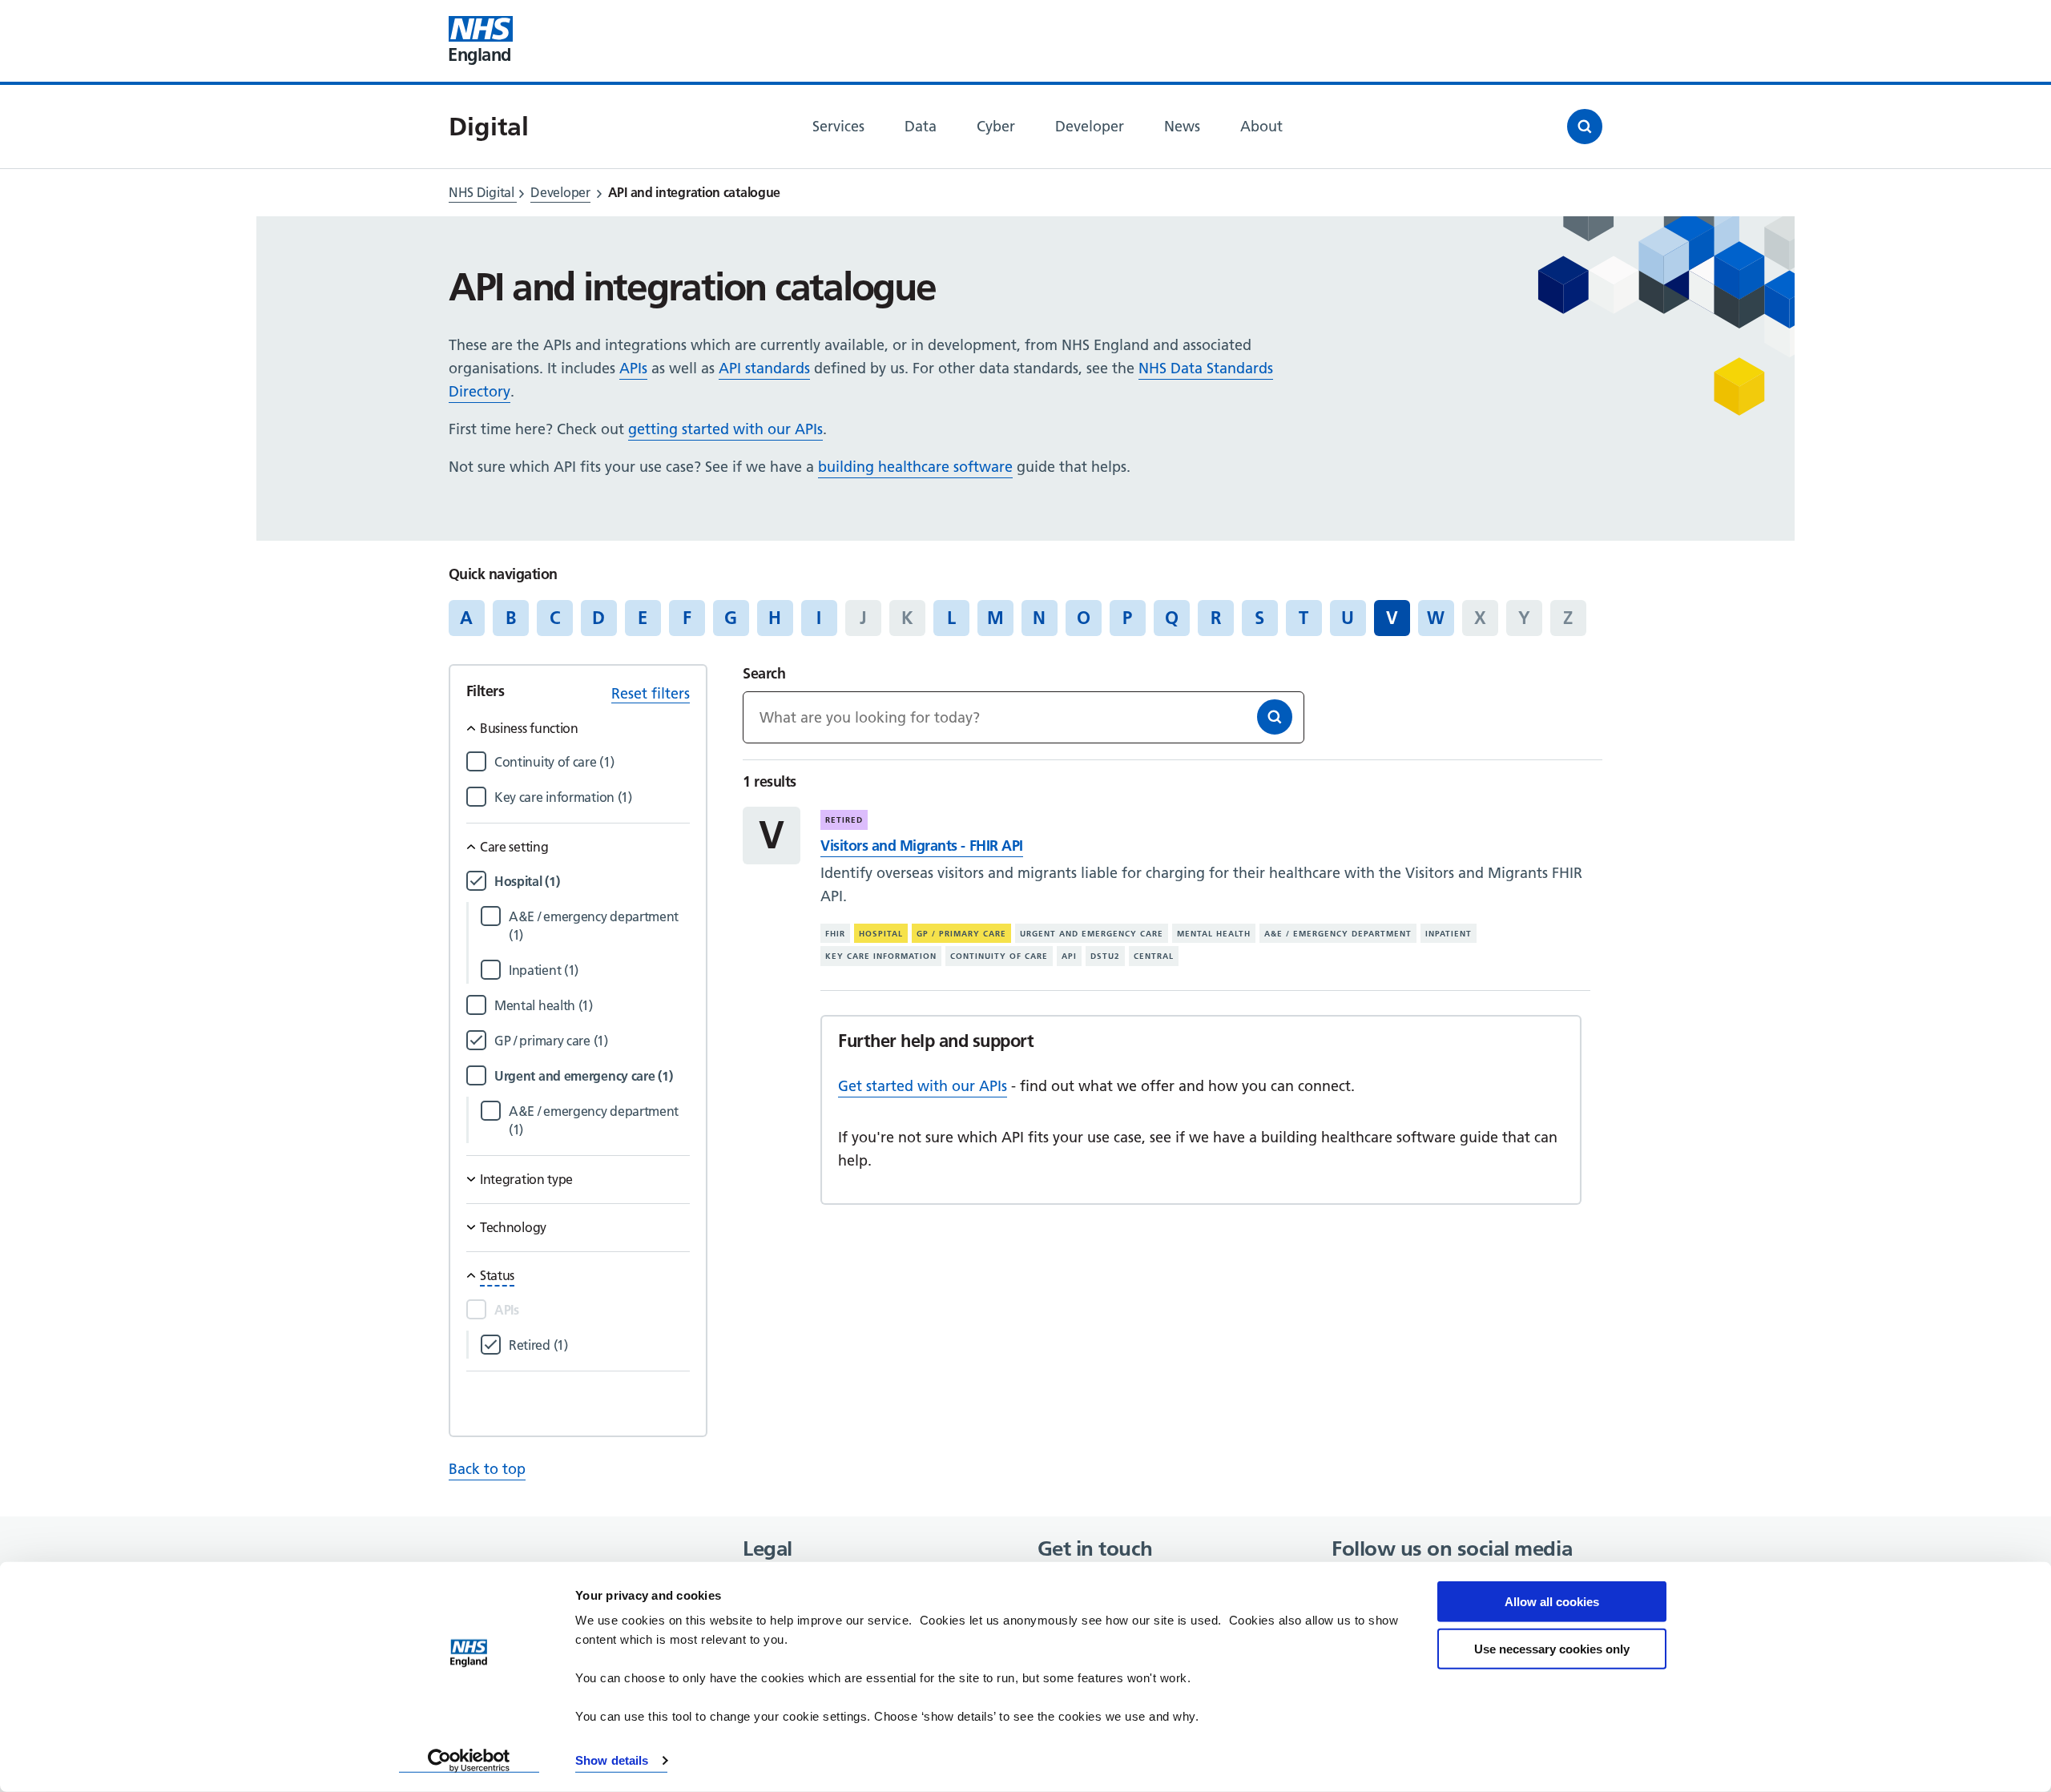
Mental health (1214, 934)
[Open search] (1585, 127)
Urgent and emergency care (1092, 934)
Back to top (487, 1469)
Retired (844, 820)
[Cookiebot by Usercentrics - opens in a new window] (469, 1761)
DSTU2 (1105, 956)
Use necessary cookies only (1552, 1648)
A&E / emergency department (1338, 934)
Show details (612, 1760)
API (1069, 956)
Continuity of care (999, 956)
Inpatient (1449, 934)
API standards (764, 368)
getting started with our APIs (725, 429)
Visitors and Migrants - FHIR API (921, 846)
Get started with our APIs (923, 1086)
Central (1154, 956)
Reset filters (651, 693)
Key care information (881, 956)
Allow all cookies (1552, 1602)
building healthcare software (915, 467)
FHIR (835, 934)
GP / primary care (961, 934)
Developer (560, 192)
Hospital (881, 934)
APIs (633, 368)
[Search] (1275, 717)
